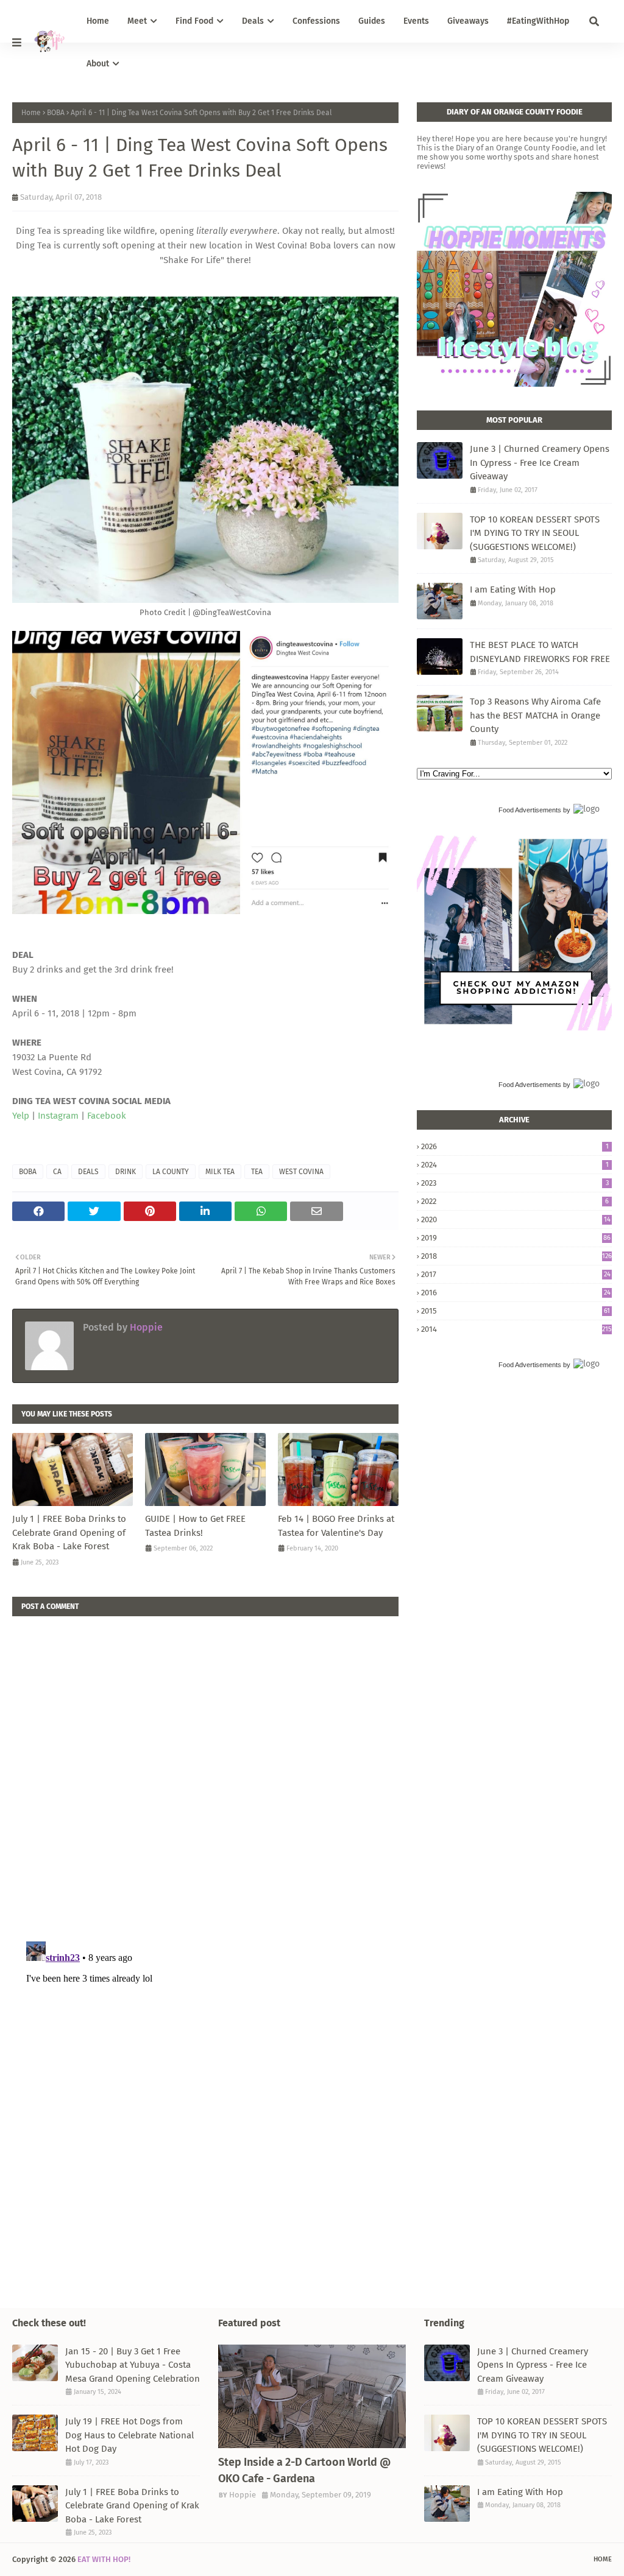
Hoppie (145, 1327)
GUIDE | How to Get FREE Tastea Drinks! (195, 1526)
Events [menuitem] (416, 21)
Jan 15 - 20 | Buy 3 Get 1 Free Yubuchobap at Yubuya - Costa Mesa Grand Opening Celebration (133, 2365)
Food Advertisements (530, 810)
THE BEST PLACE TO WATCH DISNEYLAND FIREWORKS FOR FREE (540, 652)
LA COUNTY (171, 1172)
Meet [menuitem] (137, 21)
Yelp (21, 1116)
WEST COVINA (301, 1172)
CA (57, 1172)
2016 (516, 1293)
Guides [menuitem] (372, 21)
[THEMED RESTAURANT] (312, 2396)
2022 (515, 1201)
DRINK (126, 1172)
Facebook (107, 1116)
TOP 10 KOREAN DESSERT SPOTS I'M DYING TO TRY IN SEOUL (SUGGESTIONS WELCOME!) (535, 533)
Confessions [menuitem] (316, 21)
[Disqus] (205, 1768)
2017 (516, 1274)
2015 (516, 1311)
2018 (516, 1256)
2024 (515, 1165)
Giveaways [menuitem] (468, 21)
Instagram (58, 1116)
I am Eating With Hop (513, 589)
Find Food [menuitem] (194, 21)
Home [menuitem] (98, 21)
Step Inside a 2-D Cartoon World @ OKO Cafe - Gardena (304, 2470)
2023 (515, 1183)
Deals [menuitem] (253, 21)
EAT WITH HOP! (104, 2559)
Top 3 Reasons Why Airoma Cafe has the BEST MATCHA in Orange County (535, 715)
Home (31, 113)
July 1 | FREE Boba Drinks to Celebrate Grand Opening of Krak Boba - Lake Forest (69, 1533)
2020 (516, 1219)
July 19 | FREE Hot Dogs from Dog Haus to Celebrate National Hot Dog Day (129, 2435)
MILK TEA (220, 1172)
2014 (516, 1329)
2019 (516, 1238)
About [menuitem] (98, 64)
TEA (257, 1172)
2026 (515, 1146)
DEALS (88, 1172)
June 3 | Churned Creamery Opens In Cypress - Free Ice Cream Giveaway (540, 463)
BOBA (56, 113)
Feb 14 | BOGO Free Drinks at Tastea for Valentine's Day (336, 1526)
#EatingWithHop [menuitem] (538, 21)
